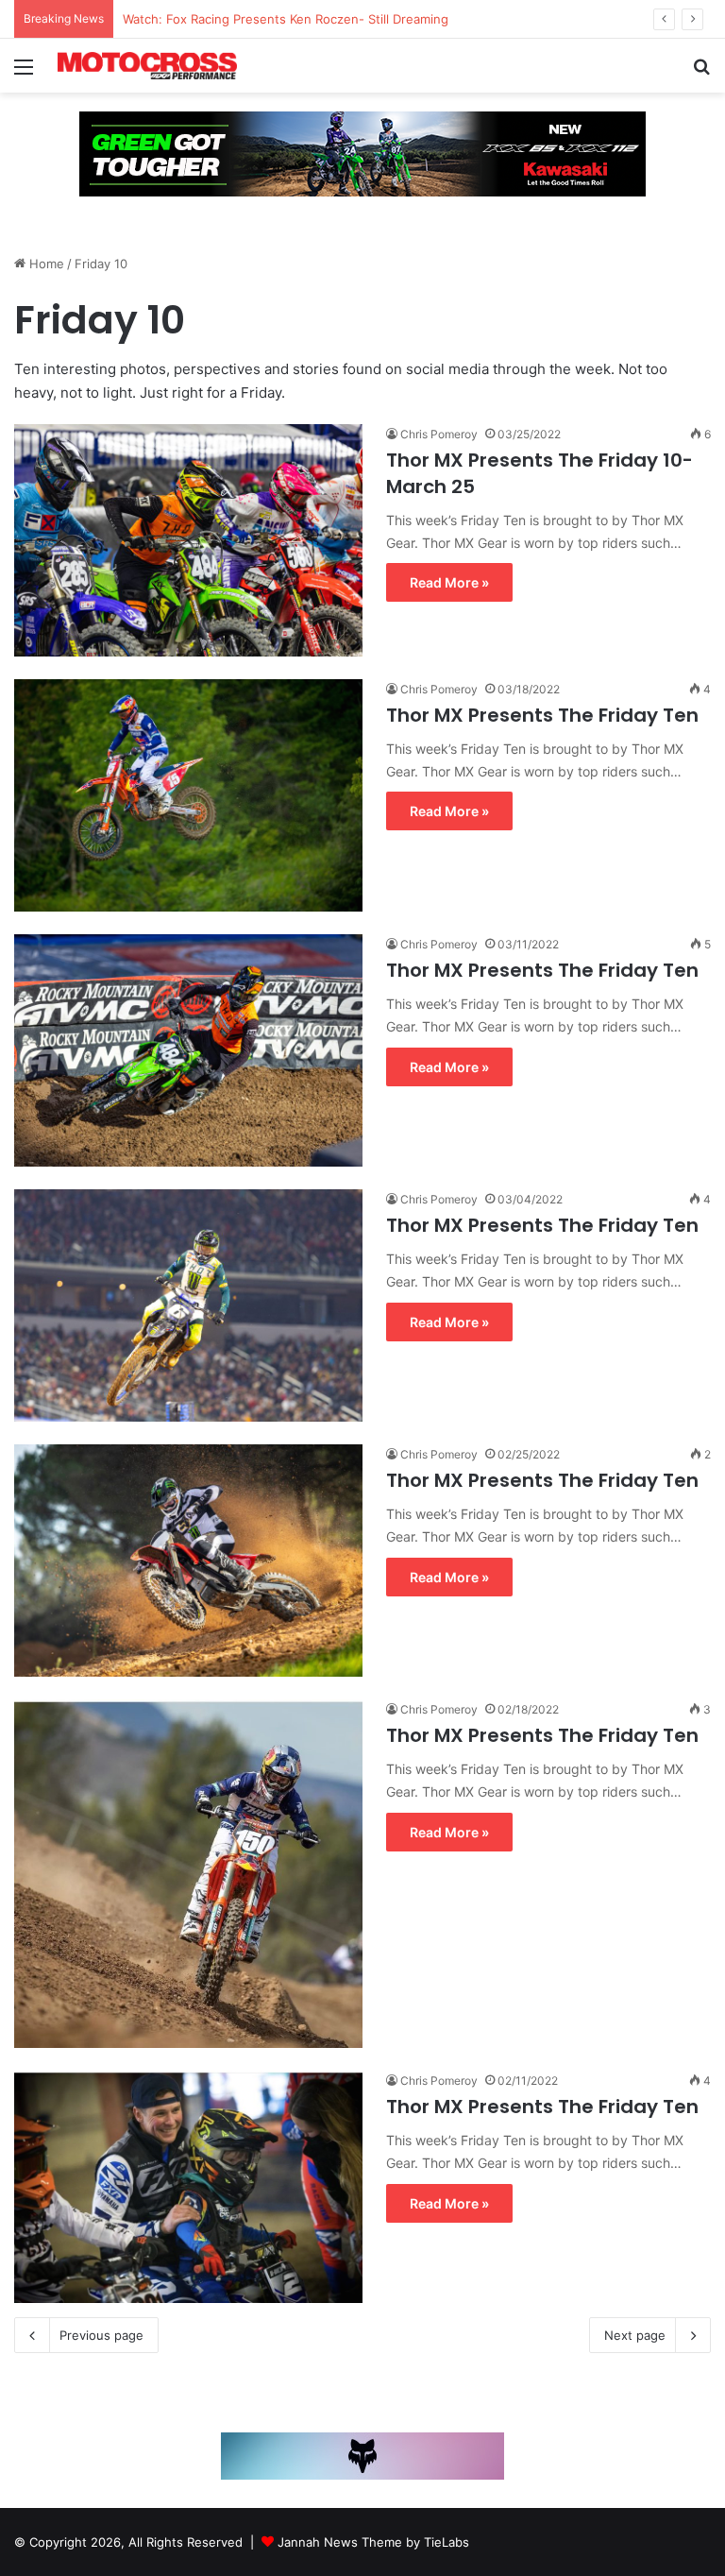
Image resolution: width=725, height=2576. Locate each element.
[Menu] (24, 73)
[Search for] (701, 73)
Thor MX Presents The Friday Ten (542, 715)
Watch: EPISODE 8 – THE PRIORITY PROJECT (253, 19)
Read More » (449, 582)
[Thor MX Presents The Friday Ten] (188, 795)
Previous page (101, 2335)
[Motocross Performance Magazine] (147, 66)
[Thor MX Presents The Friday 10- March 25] (188, 540)
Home (45, 264)
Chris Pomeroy (439, 434)
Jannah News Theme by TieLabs (373, 2542)
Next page (635, 2335)
